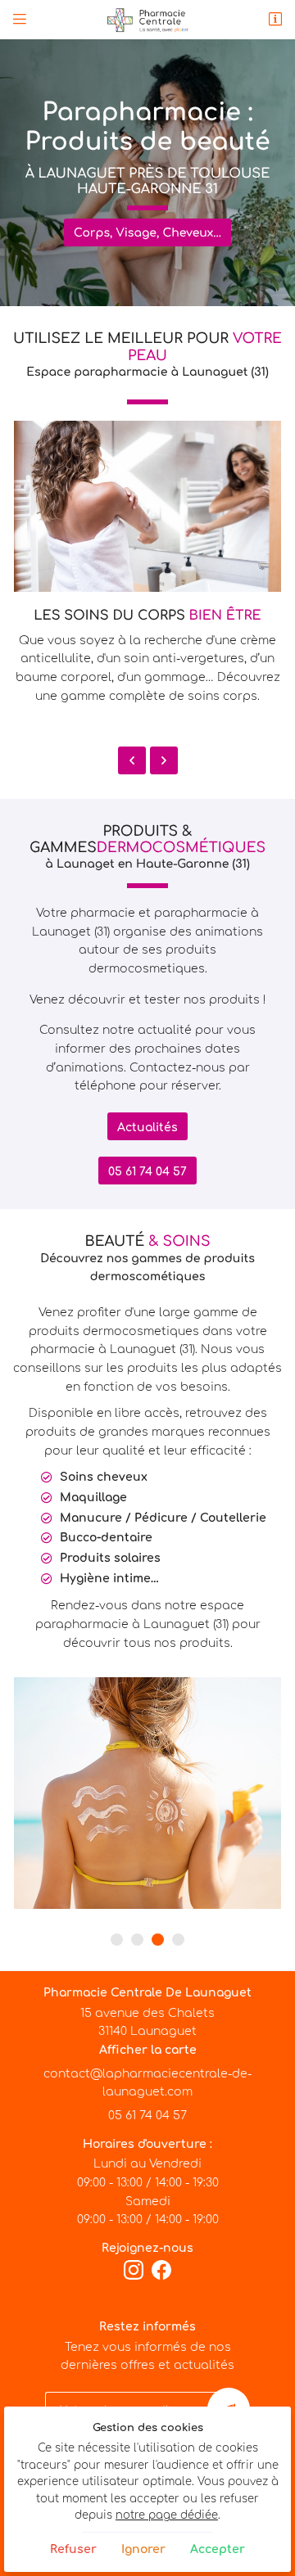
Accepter (218, 2549)
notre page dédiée (167, 2515)
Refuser (73, 2549)
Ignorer (143, 2549)
